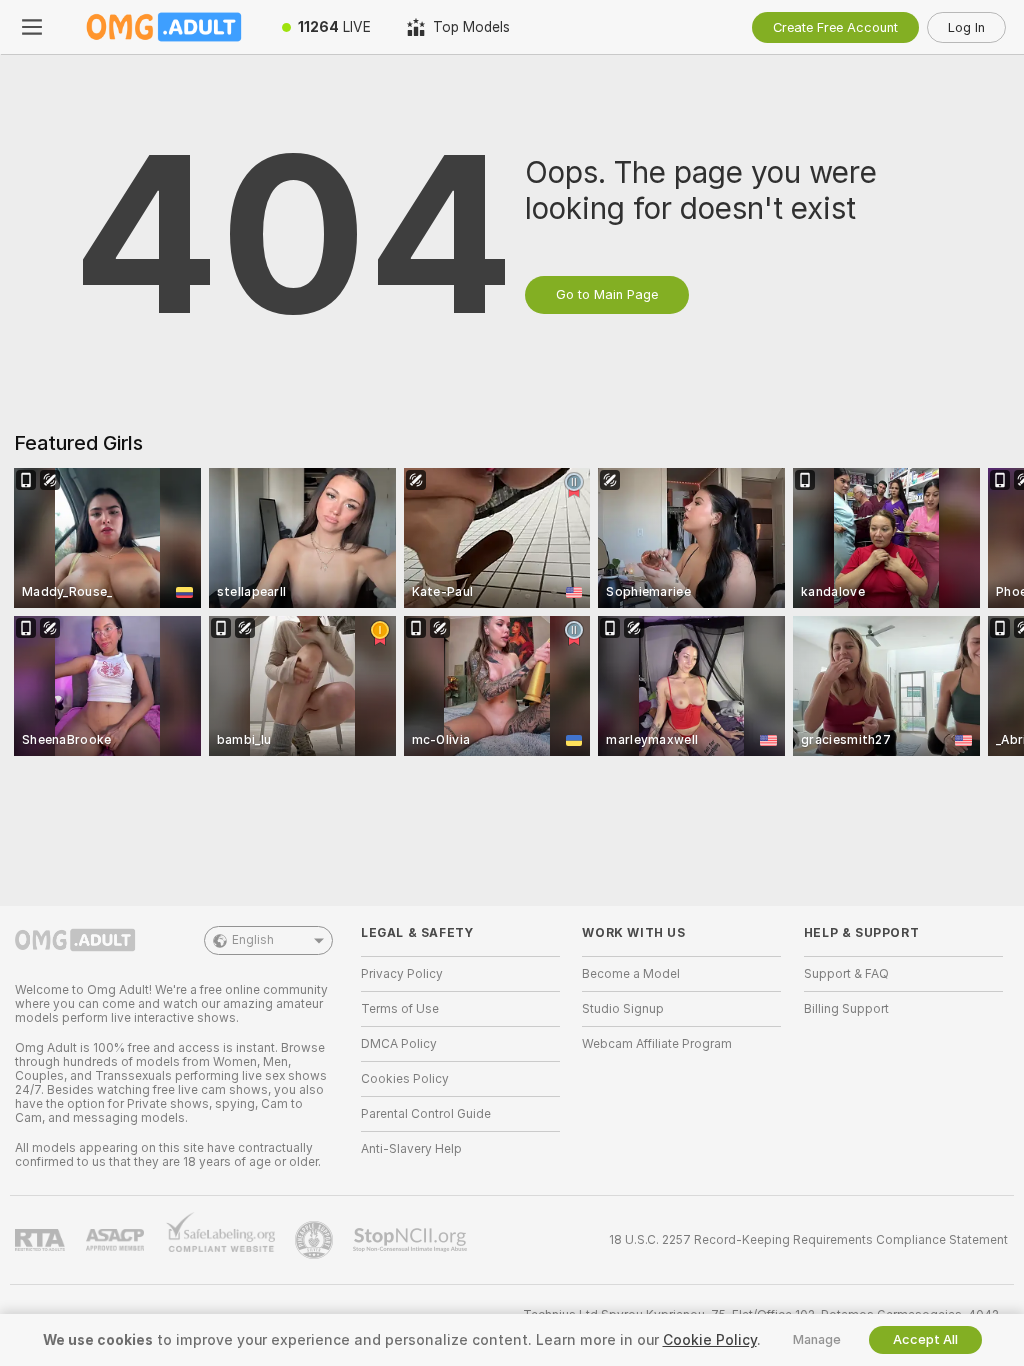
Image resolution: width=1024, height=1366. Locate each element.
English (253, 940)
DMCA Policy (399, 1044)
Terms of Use (400, 1009)
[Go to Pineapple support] (316, 1240)
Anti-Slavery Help (411, 1149)
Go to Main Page (607, 294)
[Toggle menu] (32, 27)
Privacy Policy (402, 974)
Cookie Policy (710, 1340)
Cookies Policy (405, 1079)
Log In (966, 27)
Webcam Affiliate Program (657, 1044)
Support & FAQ (846, 974)
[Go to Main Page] (164, 27)
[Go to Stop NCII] (412, 1240)
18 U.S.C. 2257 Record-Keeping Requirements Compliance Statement (808, 1240)
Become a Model (631, 974)
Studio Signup (623, 1009)
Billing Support (846, 1009)
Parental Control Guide (426, 1114)
